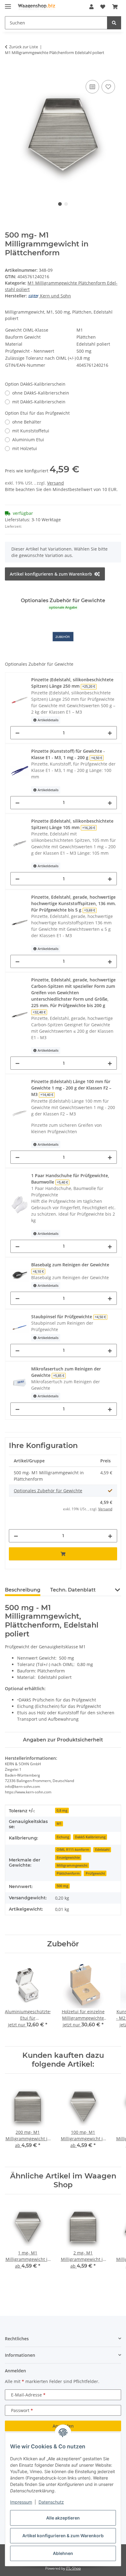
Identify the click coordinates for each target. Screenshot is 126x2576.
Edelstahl (102, 1850)
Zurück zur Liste (24, 47)
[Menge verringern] (17, 733)
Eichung (63, 1837)
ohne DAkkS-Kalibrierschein (41, 393)
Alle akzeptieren (63, 2518)
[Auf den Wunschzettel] (108, 87)
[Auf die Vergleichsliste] (92, 87)
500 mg (62, 1886)
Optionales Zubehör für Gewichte (48, 1491)
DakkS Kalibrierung (90, 1837)
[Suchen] (114, 23)
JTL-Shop (73, 2568)
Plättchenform (68, 1873)
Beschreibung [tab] (23, 1590)
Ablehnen (63, 2553)
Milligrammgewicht (72, 1865)
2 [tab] (66, 204)
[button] (91, 7)
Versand (56, 483)
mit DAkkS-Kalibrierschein (39, 402)
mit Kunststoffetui (31, 431)
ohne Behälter (27, 422)
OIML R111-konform (73, 1850)
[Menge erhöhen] (110, 733)
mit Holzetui (25, 448)
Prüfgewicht (95, 1873)
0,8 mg (62, 1810)
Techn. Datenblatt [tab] (73, 1590)
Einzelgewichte (68, 1857)
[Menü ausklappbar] (8, 4)
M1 (59, 1824)
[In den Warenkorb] (10, 72)
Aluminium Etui (28, 440)
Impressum (21, 2502)
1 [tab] (60, 204)
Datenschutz (51, 2502)
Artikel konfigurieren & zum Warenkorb (63, 2536)
